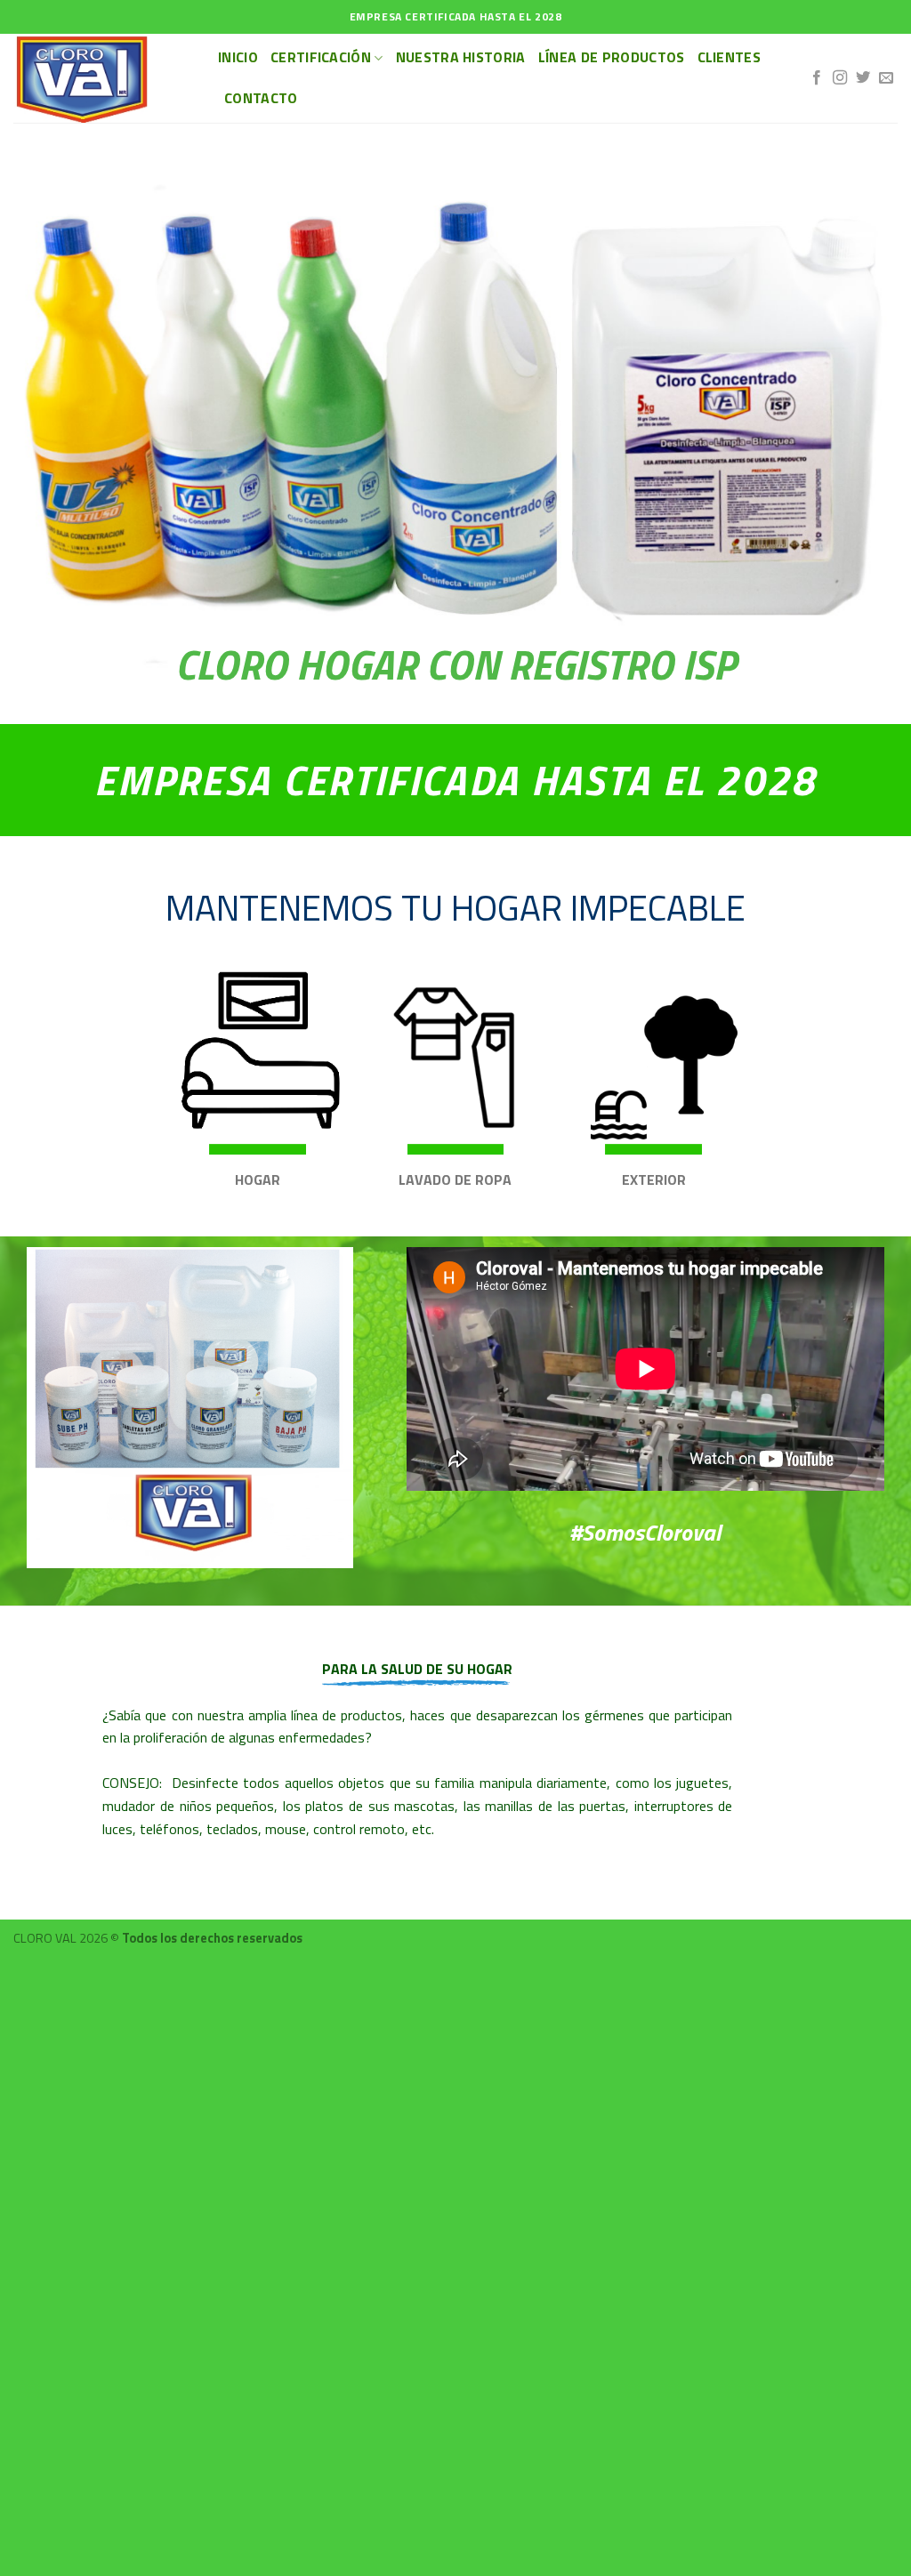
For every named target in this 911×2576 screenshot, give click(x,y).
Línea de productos (612, 57)
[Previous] (41, 423)
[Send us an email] (886, 78)
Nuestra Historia (461, 57)
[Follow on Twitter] (863, 78)
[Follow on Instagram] (840, 78)
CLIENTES (730, 57)
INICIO (238, 57)
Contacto (261, 98)
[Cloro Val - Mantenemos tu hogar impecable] (102, 78)
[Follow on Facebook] (817, 78)
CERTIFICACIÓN (321, 57)
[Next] (870, 423)
